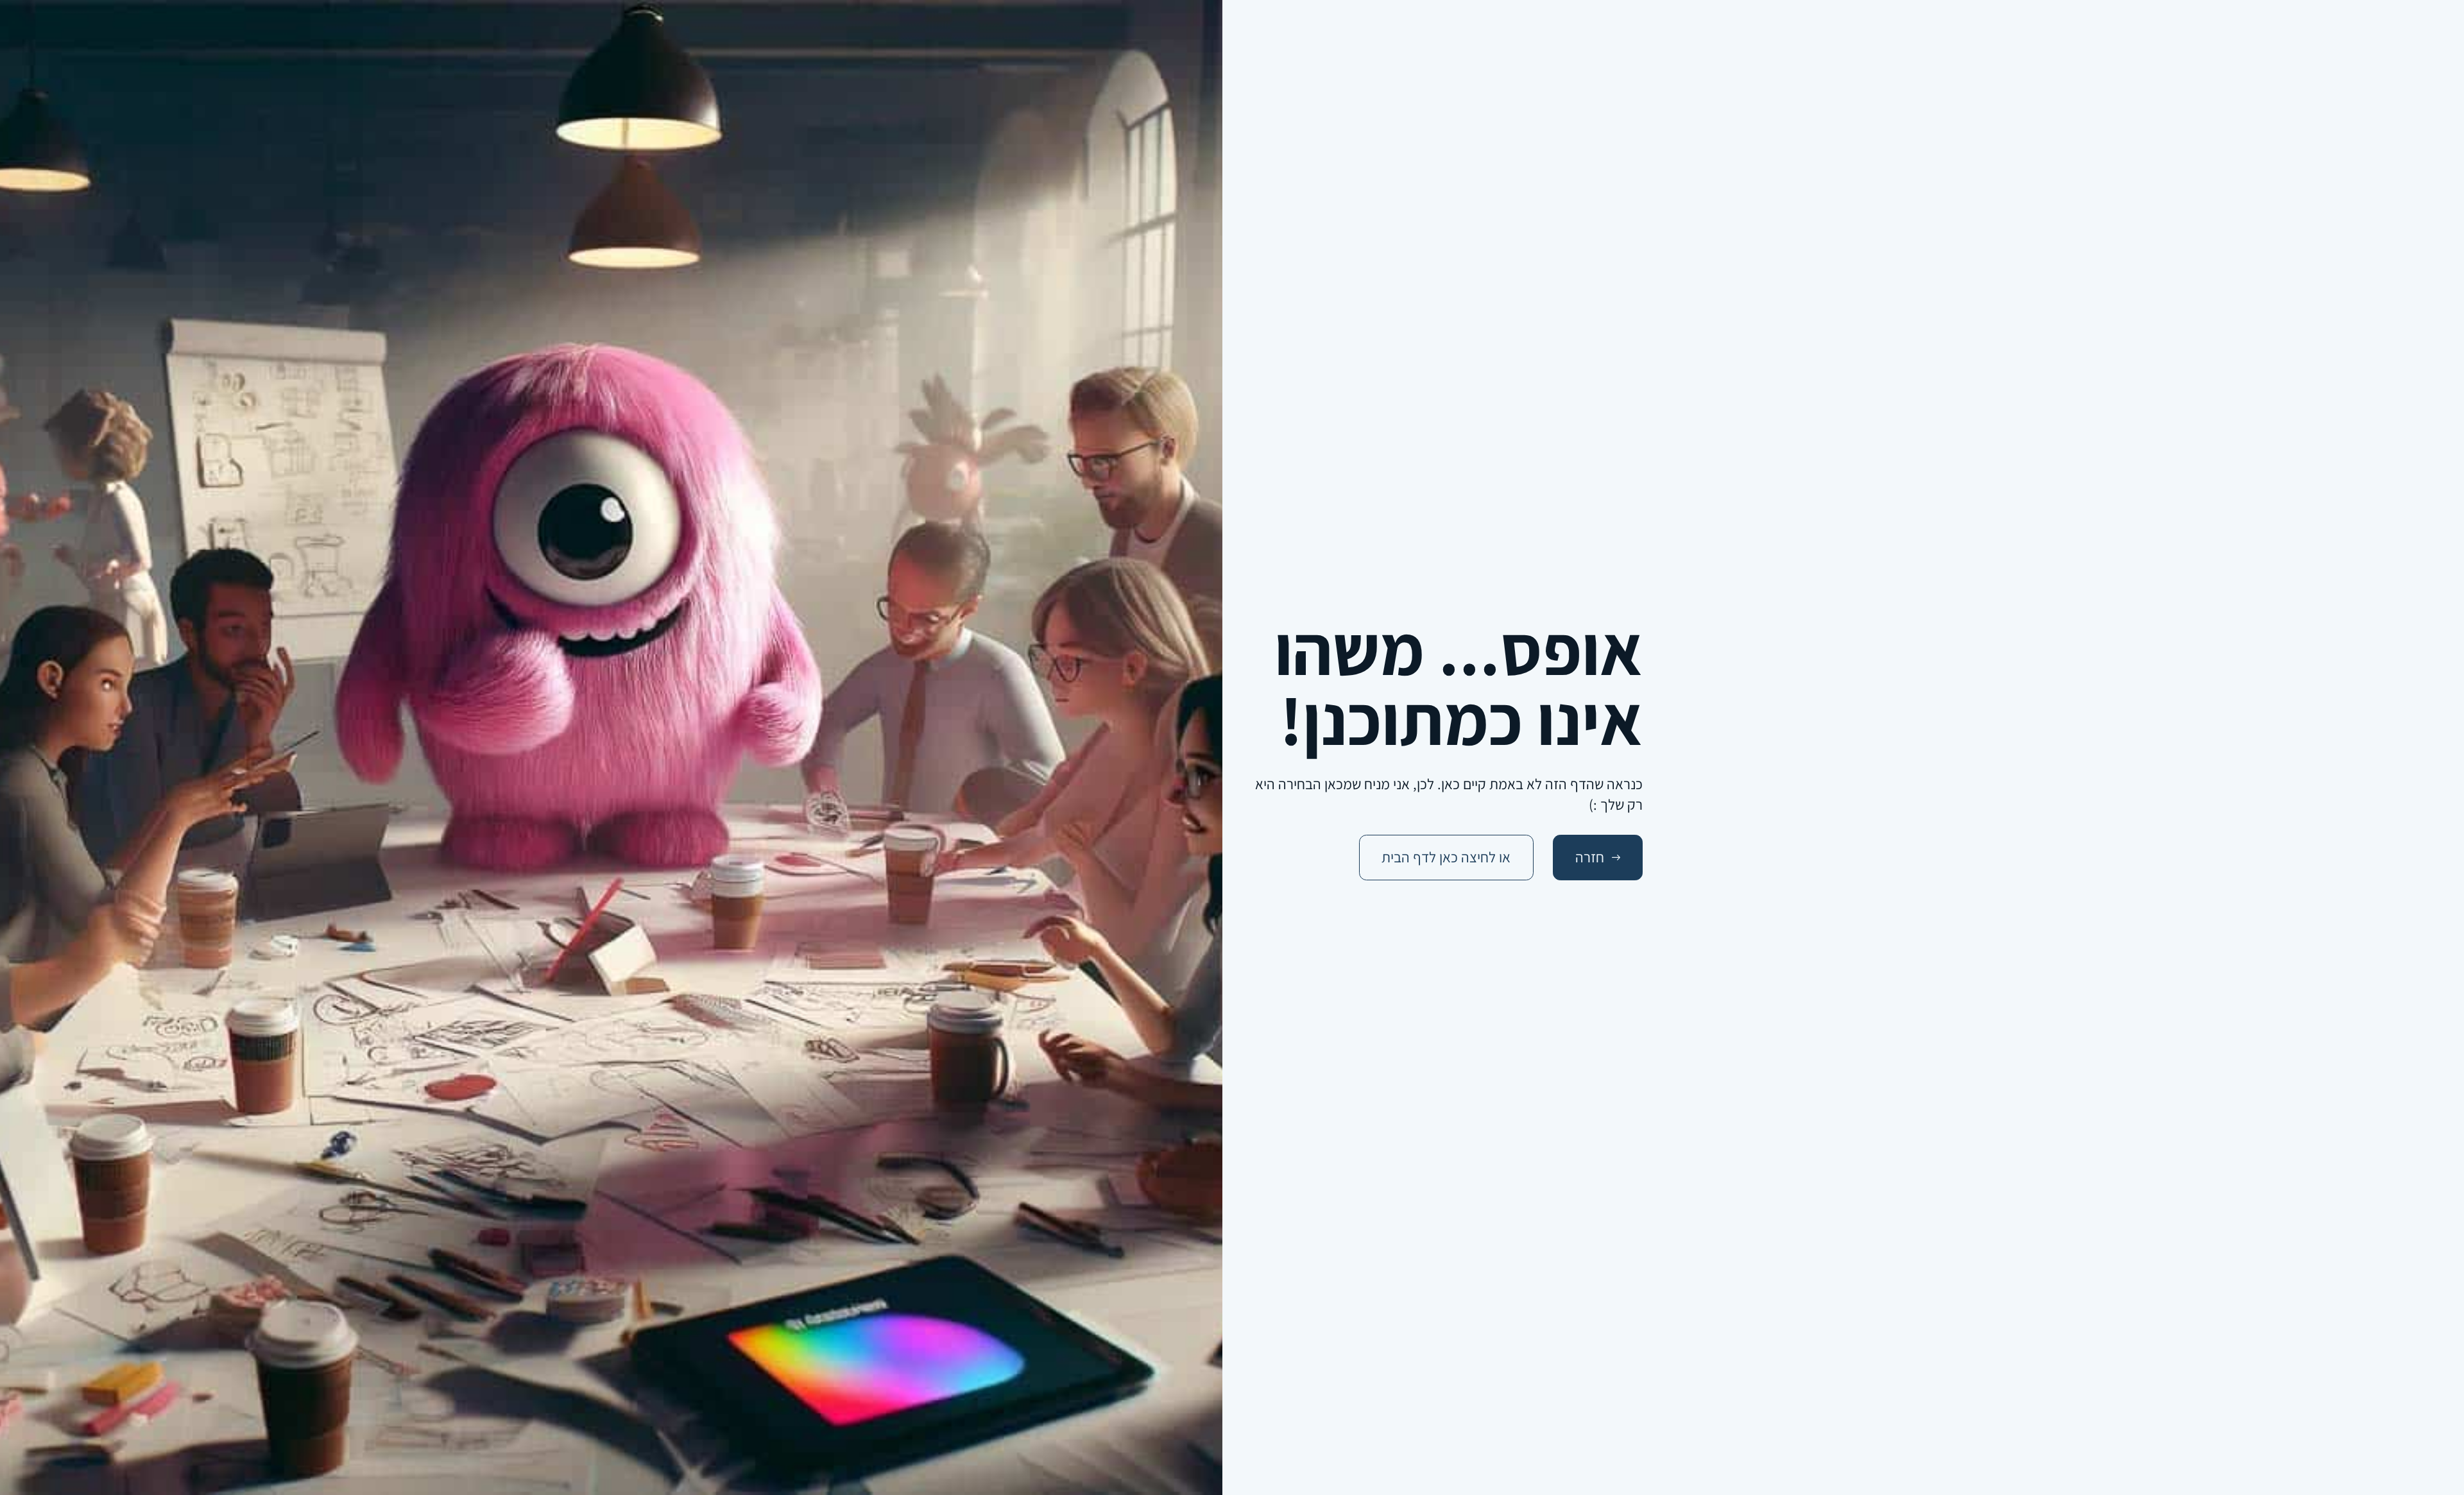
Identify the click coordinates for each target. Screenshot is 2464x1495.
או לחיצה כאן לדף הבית (1446, 857)
